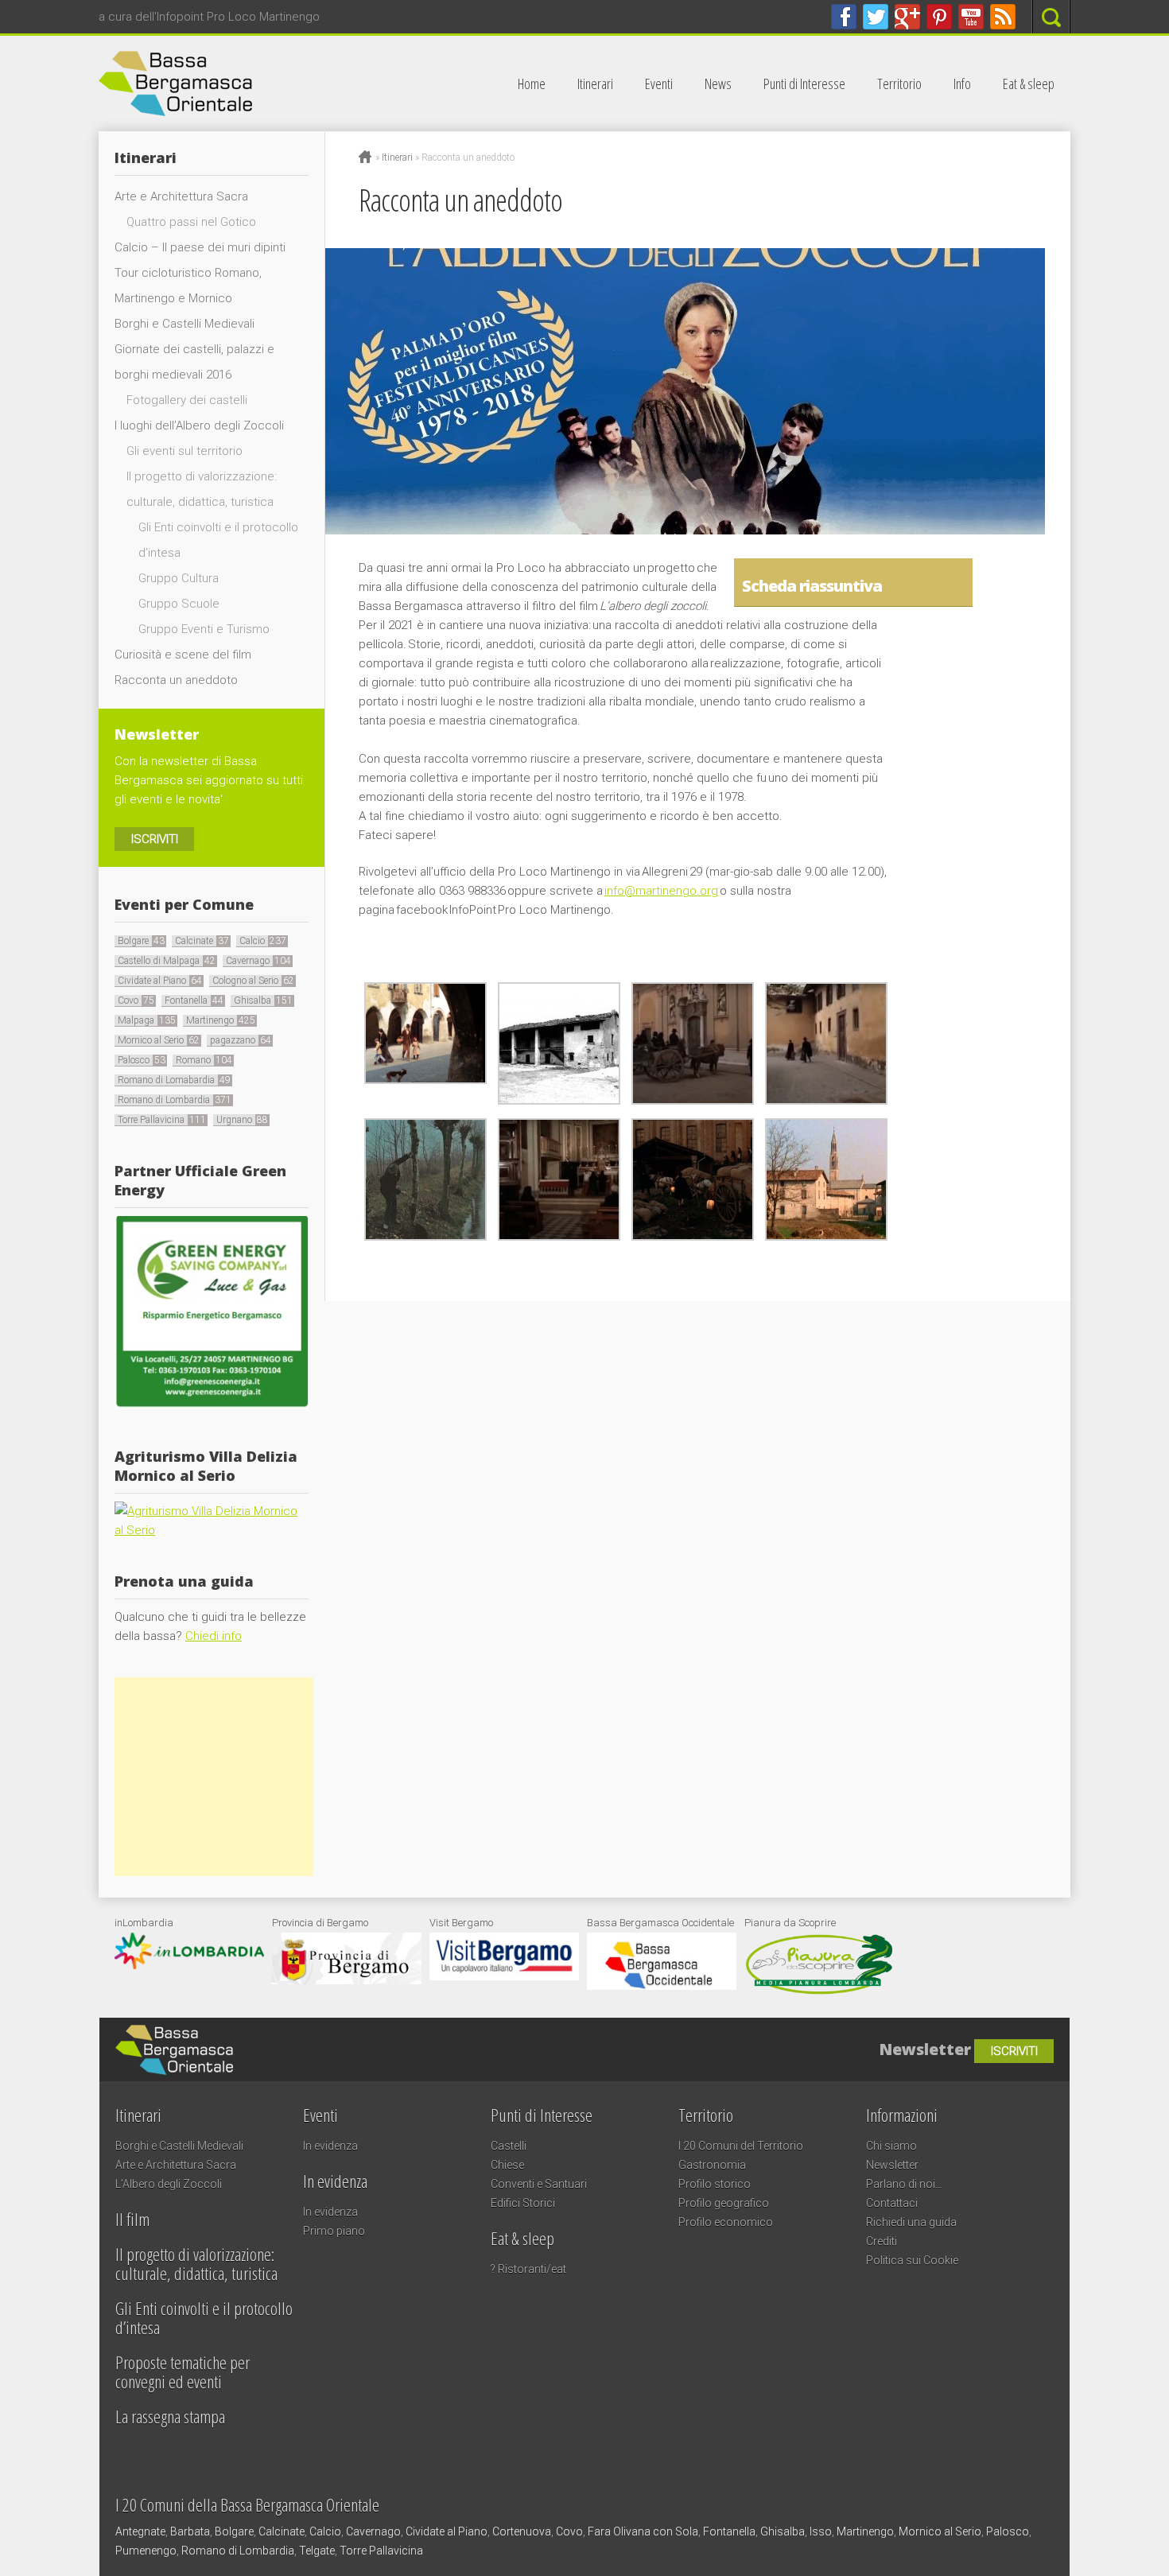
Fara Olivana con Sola (643, 2531)
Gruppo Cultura (179, 578)
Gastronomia (712, 2165)
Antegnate (140, 2531)
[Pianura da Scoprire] (819, 1992)
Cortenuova (522, 2531)
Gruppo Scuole (179, 604)
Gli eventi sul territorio (184, 451)
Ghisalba (263, 1000)
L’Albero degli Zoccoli (169, 2184)
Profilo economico (726, 2222)
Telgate (317, 2551)
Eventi (659, 84)
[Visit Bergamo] (504, 1976)
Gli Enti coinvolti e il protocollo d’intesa (204, 2318)
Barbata (190, 2531)
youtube (971, 17)
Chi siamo (891, 2146)
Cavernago (258, 961)
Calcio (263, 941)
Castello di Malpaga (167, 961)
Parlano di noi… (904, 2184)
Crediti (882, 2241)
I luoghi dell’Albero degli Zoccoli (199, 425)
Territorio (899, 84)
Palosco (142, 1060)
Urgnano (242, 1120)
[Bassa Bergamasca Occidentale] (662, 1986)
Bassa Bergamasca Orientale (334, 2042)
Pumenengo (146, 2551)
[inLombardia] (189, 1965)
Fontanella (194, 1000)
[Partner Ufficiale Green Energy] (212, 1405)
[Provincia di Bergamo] (347, 1980)
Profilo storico (715, 2184)
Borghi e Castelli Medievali (184, 324)
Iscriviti (155, 839)
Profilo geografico (724, 2203)
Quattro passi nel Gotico (191, 222)
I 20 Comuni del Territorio (741, 2146)
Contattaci (892, 2203)
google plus (907, 17)
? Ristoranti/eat (528, 2269)
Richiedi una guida (911, 2222)
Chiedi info (214, 1636)
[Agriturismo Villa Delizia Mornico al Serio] (212, 1530)
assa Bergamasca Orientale (269, 84)
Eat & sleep (1029, 84)
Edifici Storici (523, 2203)
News (718, 84)
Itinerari (595, 84)
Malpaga (147, 1020)
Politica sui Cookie (912, 2260)
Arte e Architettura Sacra (181, 196)
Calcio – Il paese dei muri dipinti (200, 247)
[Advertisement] (214, 1777)
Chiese (507, 2165)
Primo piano (334, 2231)
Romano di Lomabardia (174, 1080)
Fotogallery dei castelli (187, 400)
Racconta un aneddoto (176, 680)
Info (962, 84)
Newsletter (892, 2165)
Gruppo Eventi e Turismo (204, 629)
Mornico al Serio (159, 1040)
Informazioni (902, 2115)
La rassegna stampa (170, 2416)
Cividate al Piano (160, 981)
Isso (821, 2531)
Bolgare (141, 941)
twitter (876, 17)
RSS (1003, 17)
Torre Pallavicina (162, 1120)
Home (532, 84)
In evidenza (330, 2146)
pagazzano (241, 1040)
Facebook (844, 17)
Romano (204, 1060)
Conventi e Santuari (539, 2184)
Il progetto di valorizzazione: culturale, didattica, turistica (196, 2263)
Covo (136, 1000)
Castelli (509, 2146)
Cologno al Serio (253, 981)
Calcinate (202, 941)
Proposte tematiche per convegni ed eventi (183, 2372)
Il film (132, 2219)
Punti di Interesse (804, 84)
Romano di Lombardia (175, 1100)
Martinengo (221, 1020)
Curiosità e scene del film (183, 655)
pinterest (939, 17)
